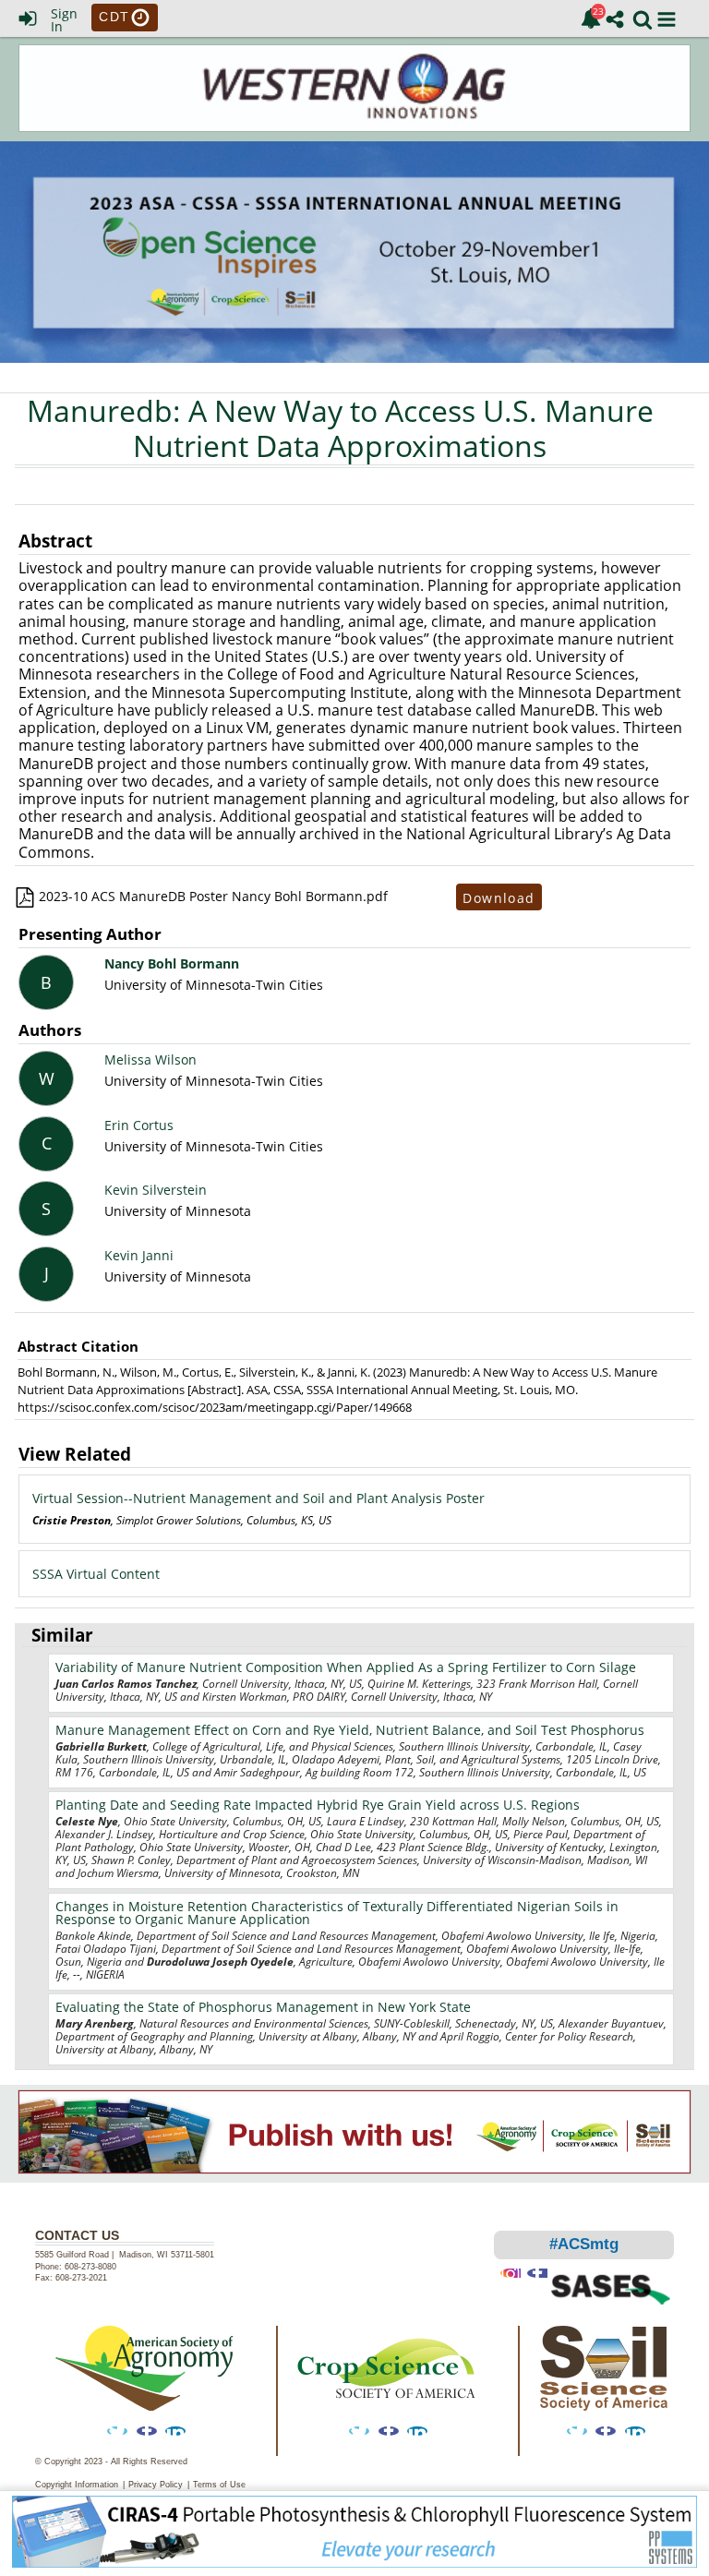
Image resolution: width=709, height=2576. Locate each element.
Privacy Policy (156, 2485)
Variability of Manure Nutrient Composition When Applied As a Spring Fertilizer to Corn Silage (346, 1667)
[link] (591, 18)
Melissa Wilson (150, 1059)
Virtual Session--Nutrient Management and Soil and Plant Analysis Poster (258, 1498)
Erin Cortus (139, 1125)
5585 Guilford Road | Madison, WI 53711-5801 (125, 2255)
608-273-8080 (92, 2267)
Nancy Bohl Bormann (172, 963)
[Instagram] (511, 2273)
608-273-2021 (81, 2278)
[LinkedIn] (175, 2431)
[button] (667, 19)
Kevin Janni (139, 1255)
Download (499, 897)
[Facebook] (147, 2431)
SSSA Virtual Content (96, 1574)
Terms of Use (219, 2485)
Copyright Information (77, 2485)
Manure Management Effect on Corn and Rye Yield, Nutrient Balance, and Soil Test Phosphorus (350, 1730)
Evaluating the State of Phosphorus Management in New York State (263, 2007)
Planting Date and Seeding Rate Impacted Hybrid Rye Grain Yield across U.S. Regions (318, 1805)
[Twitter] (117, 2431)
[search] (643, 18)
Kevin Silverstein (156, 1190)
